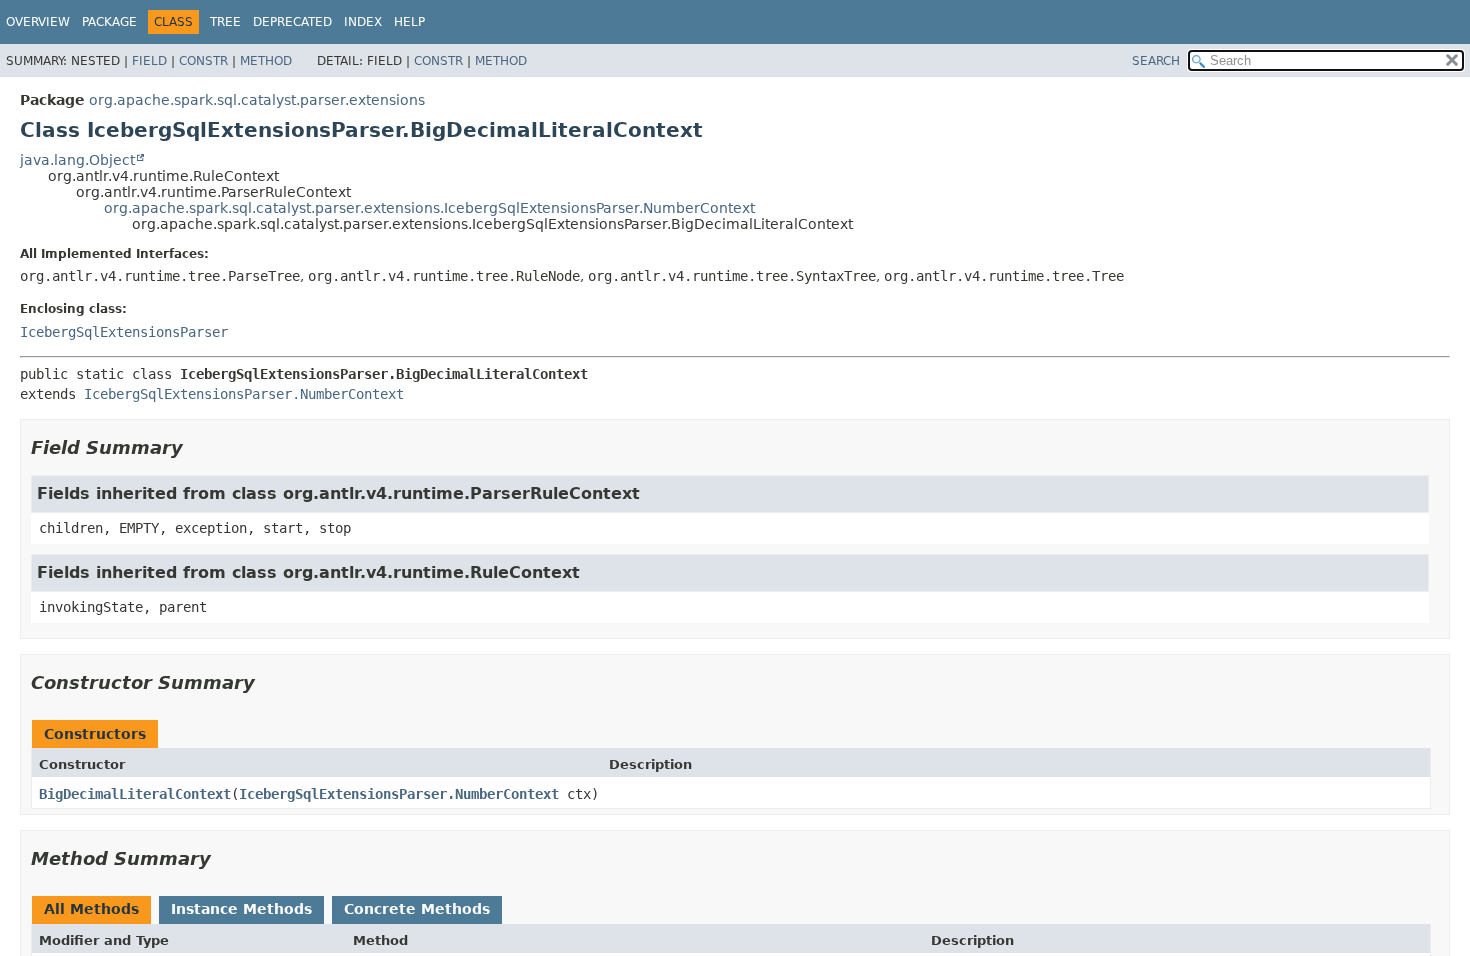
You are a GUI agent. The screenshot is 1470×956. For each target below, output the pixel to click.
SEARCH (1156, 61)
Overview (38, 22)
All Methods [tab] (91, 909)
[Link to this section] (197, 447)
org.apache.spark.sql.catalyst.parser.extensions (257, 100)
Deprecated (292, 22)
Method (266, 61)
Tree (225, 22)
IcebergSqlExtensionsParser (124, 332)
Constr (203, 61)
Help (409, 22)
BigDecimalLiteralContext (135, 794)
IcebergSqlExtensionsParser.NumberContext (244, 394)
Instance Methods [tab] (241, 909)
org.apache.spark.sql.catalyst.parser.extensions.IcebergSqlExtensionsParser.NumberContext (429, 208)
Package (109, 22)
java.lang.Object (77, 160)
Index (363, 22)
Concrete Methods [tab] (417, 909)
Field (149, 61)
